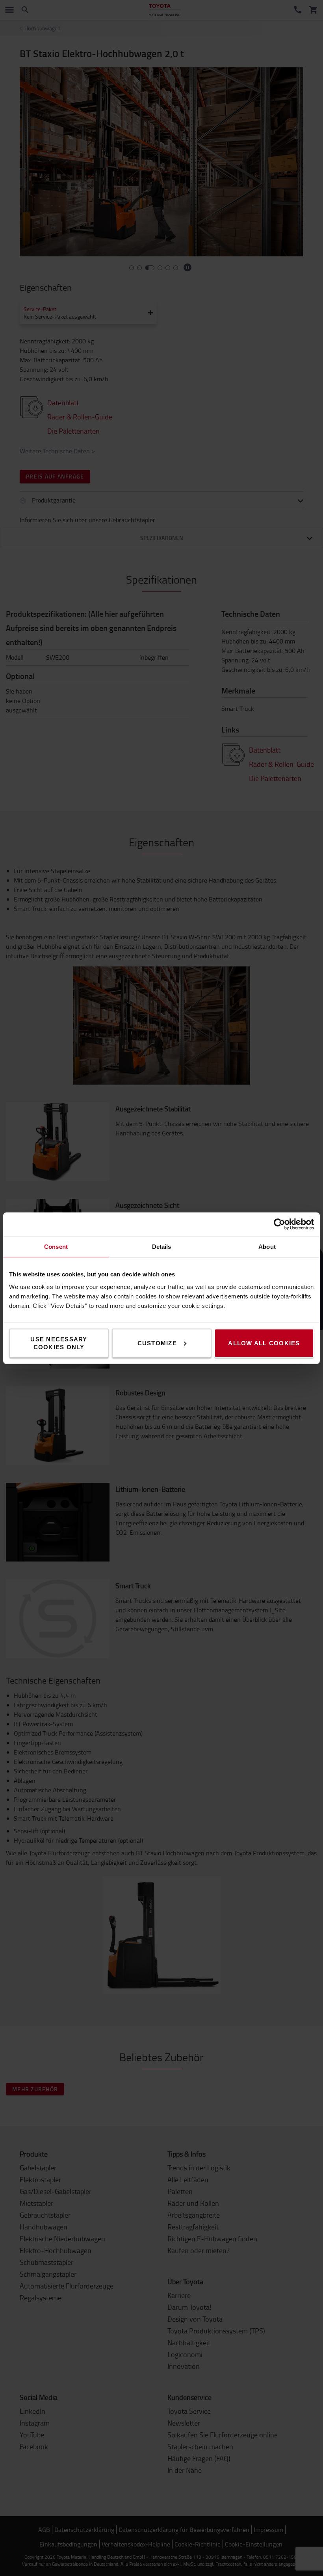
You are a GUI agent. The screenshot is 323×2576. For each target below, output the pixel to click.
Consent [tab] (56, 1246)
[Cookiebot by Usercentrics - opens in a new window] (279, 1224)
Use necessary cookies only (59, 1343)
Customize (157, 1343)
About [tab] (267, 1246)
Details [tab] (162, 1246)
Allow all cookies (264, 1343)
